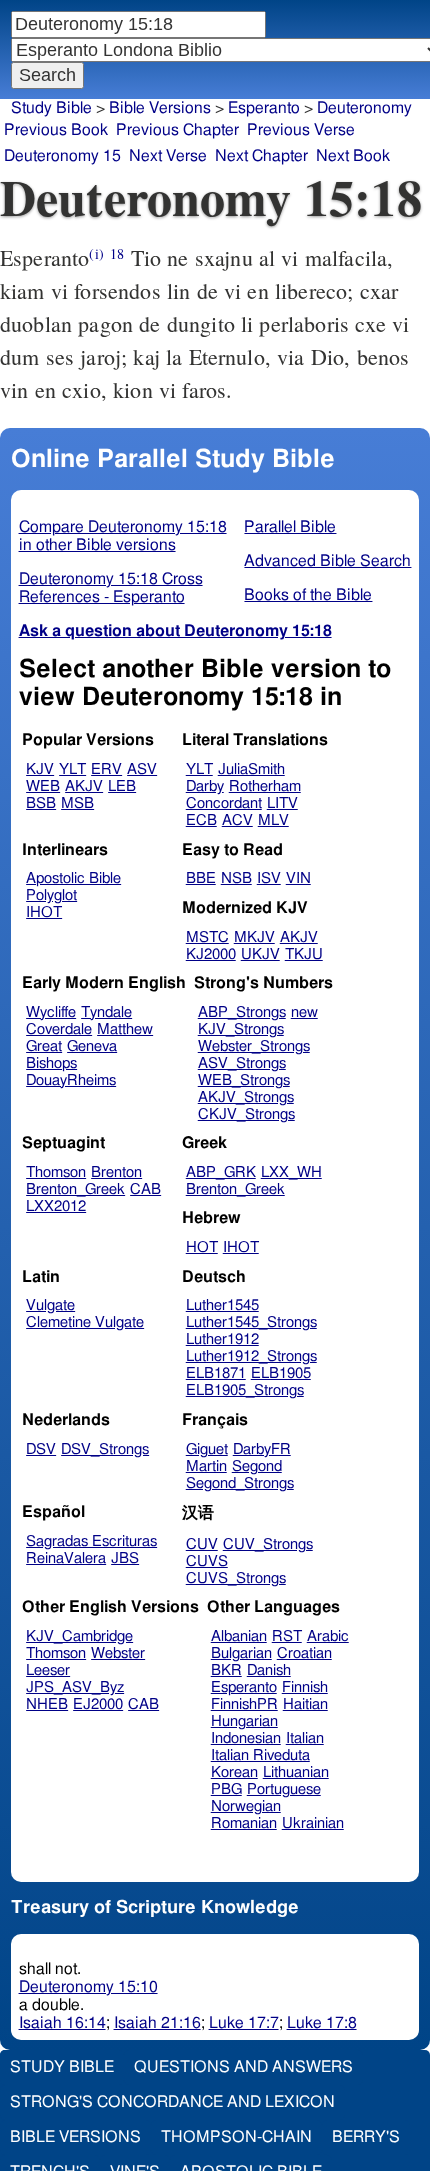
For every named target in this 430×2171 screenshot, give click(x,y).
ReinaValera (66, 1558)
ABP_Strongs (242, 1012)
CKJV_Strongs (246, 1114)
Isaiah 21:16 (157, 2023)
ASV (142, 769)
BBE (201, 878)
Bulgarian (241, 1653)
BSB (41, 803)
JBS (125, 1558)
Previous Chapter (177, 130)
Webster (118, 1653)
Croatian (304, 1653)
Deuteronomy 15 (62, 156)
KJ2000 (211, 954)
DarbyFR (262, 1449)
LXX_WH (291, 1172)
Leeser (48, 1670)
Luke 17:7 (244, 2023)
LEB (122, 786)
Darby (205, 786)
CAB (145, 1189)
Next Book (353, 156)
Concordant (224, 803)
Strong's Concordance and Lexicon (172, 2102)
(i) (96, 253)
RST (287, 1636)
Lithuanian (296, 1772)
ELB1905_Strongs (245, 1390)
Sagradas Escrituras (91, 1541)
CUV (202, 1544)
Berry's (366, 2137)
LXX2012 (56, 1206)
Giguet (207, 1449)
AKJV (84, 786)
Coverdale (59, 1029)
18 (117, 253)
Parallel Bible (290, 527)
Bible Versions (160, 108)
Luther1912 (222, 1339)
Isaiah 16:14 (62, 2023)
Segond (257, 1466)
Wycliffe (51, 1012)
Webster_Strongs (254, 1046)
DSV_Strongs (105, 1449)
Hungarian (244, 1721)
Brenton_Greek (75, 1189)
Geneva (92, 1046)
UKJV (260, 954)
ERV (106, 769)
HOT (202, 1247)
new (304, 1012)
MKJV (254, 937)
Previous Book (56, 130)
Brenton (116, 1172)
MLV (273, 820)
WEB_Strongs (244, 1080)
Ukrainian (313, 1823)
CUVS (207, 1561)
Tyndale (106, 1012)
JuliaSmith (251, 769)
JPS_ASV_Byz (75, 1687)
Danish (269, 1670)
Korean (234, 1772)
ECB (201, 820)
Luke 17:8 (322, 2023)
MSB (77, 803)
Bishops (51, 1063)
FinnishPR (244, 1704)
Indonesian (246, 1738)
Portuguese (284, 1789)
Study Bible (51, 108)
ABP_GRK (221, 1172)
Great (44, 1046)
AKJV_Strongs (246, 1097)
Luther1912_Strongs (251, 1356)
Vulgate (50, 1305)
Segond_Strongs (240, 1483)
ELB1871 (216, 1373)
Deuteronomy (364, 108)
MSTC (207, 937)
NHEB (47, 1704)
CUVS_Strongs (236, 1578)
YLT (72, 769)
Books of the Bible (308, 595)
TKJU (304, 954)
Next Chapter (261, 156)
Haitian (305, 1704)
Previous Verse (301, 130)
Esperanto (244, 1687)
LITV (282, 803)
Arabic (328, 1636)
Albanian (239, 1636)
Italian (305, 1738)
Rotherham (265, 786)
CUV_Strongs (268, 1544)
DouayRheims (71, 1080)
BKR (226, 1670)
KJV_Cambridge (79, 1636)
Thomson (56, 1172)
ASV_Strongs (242, 1063)
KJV (40, 769)
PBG (226, 1789)
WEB (43, 786)
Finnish (305, 1687)
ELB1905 (281, 1373)
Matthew (125, 1029)
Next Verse (168, 156)
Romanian (244, 1823)
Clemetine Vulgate (85, 1322)
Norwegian (246, 1806)
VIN (298, 878)
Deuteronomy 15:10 (88, 1987)
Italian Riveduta (260, 1755)
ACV (237, 820)
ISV (269, 878)
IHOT (44, 912)
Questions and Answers (243, 2067)
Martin (206, 1466)
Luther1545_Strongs (251, 1322)
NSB (236, 878)
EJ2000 (98, 1704)
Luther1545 (222, 1305)
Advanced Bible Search (327, 561)
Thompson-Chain (236, 2137)
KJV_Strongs (241, 1029)
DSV (41, 1449)
